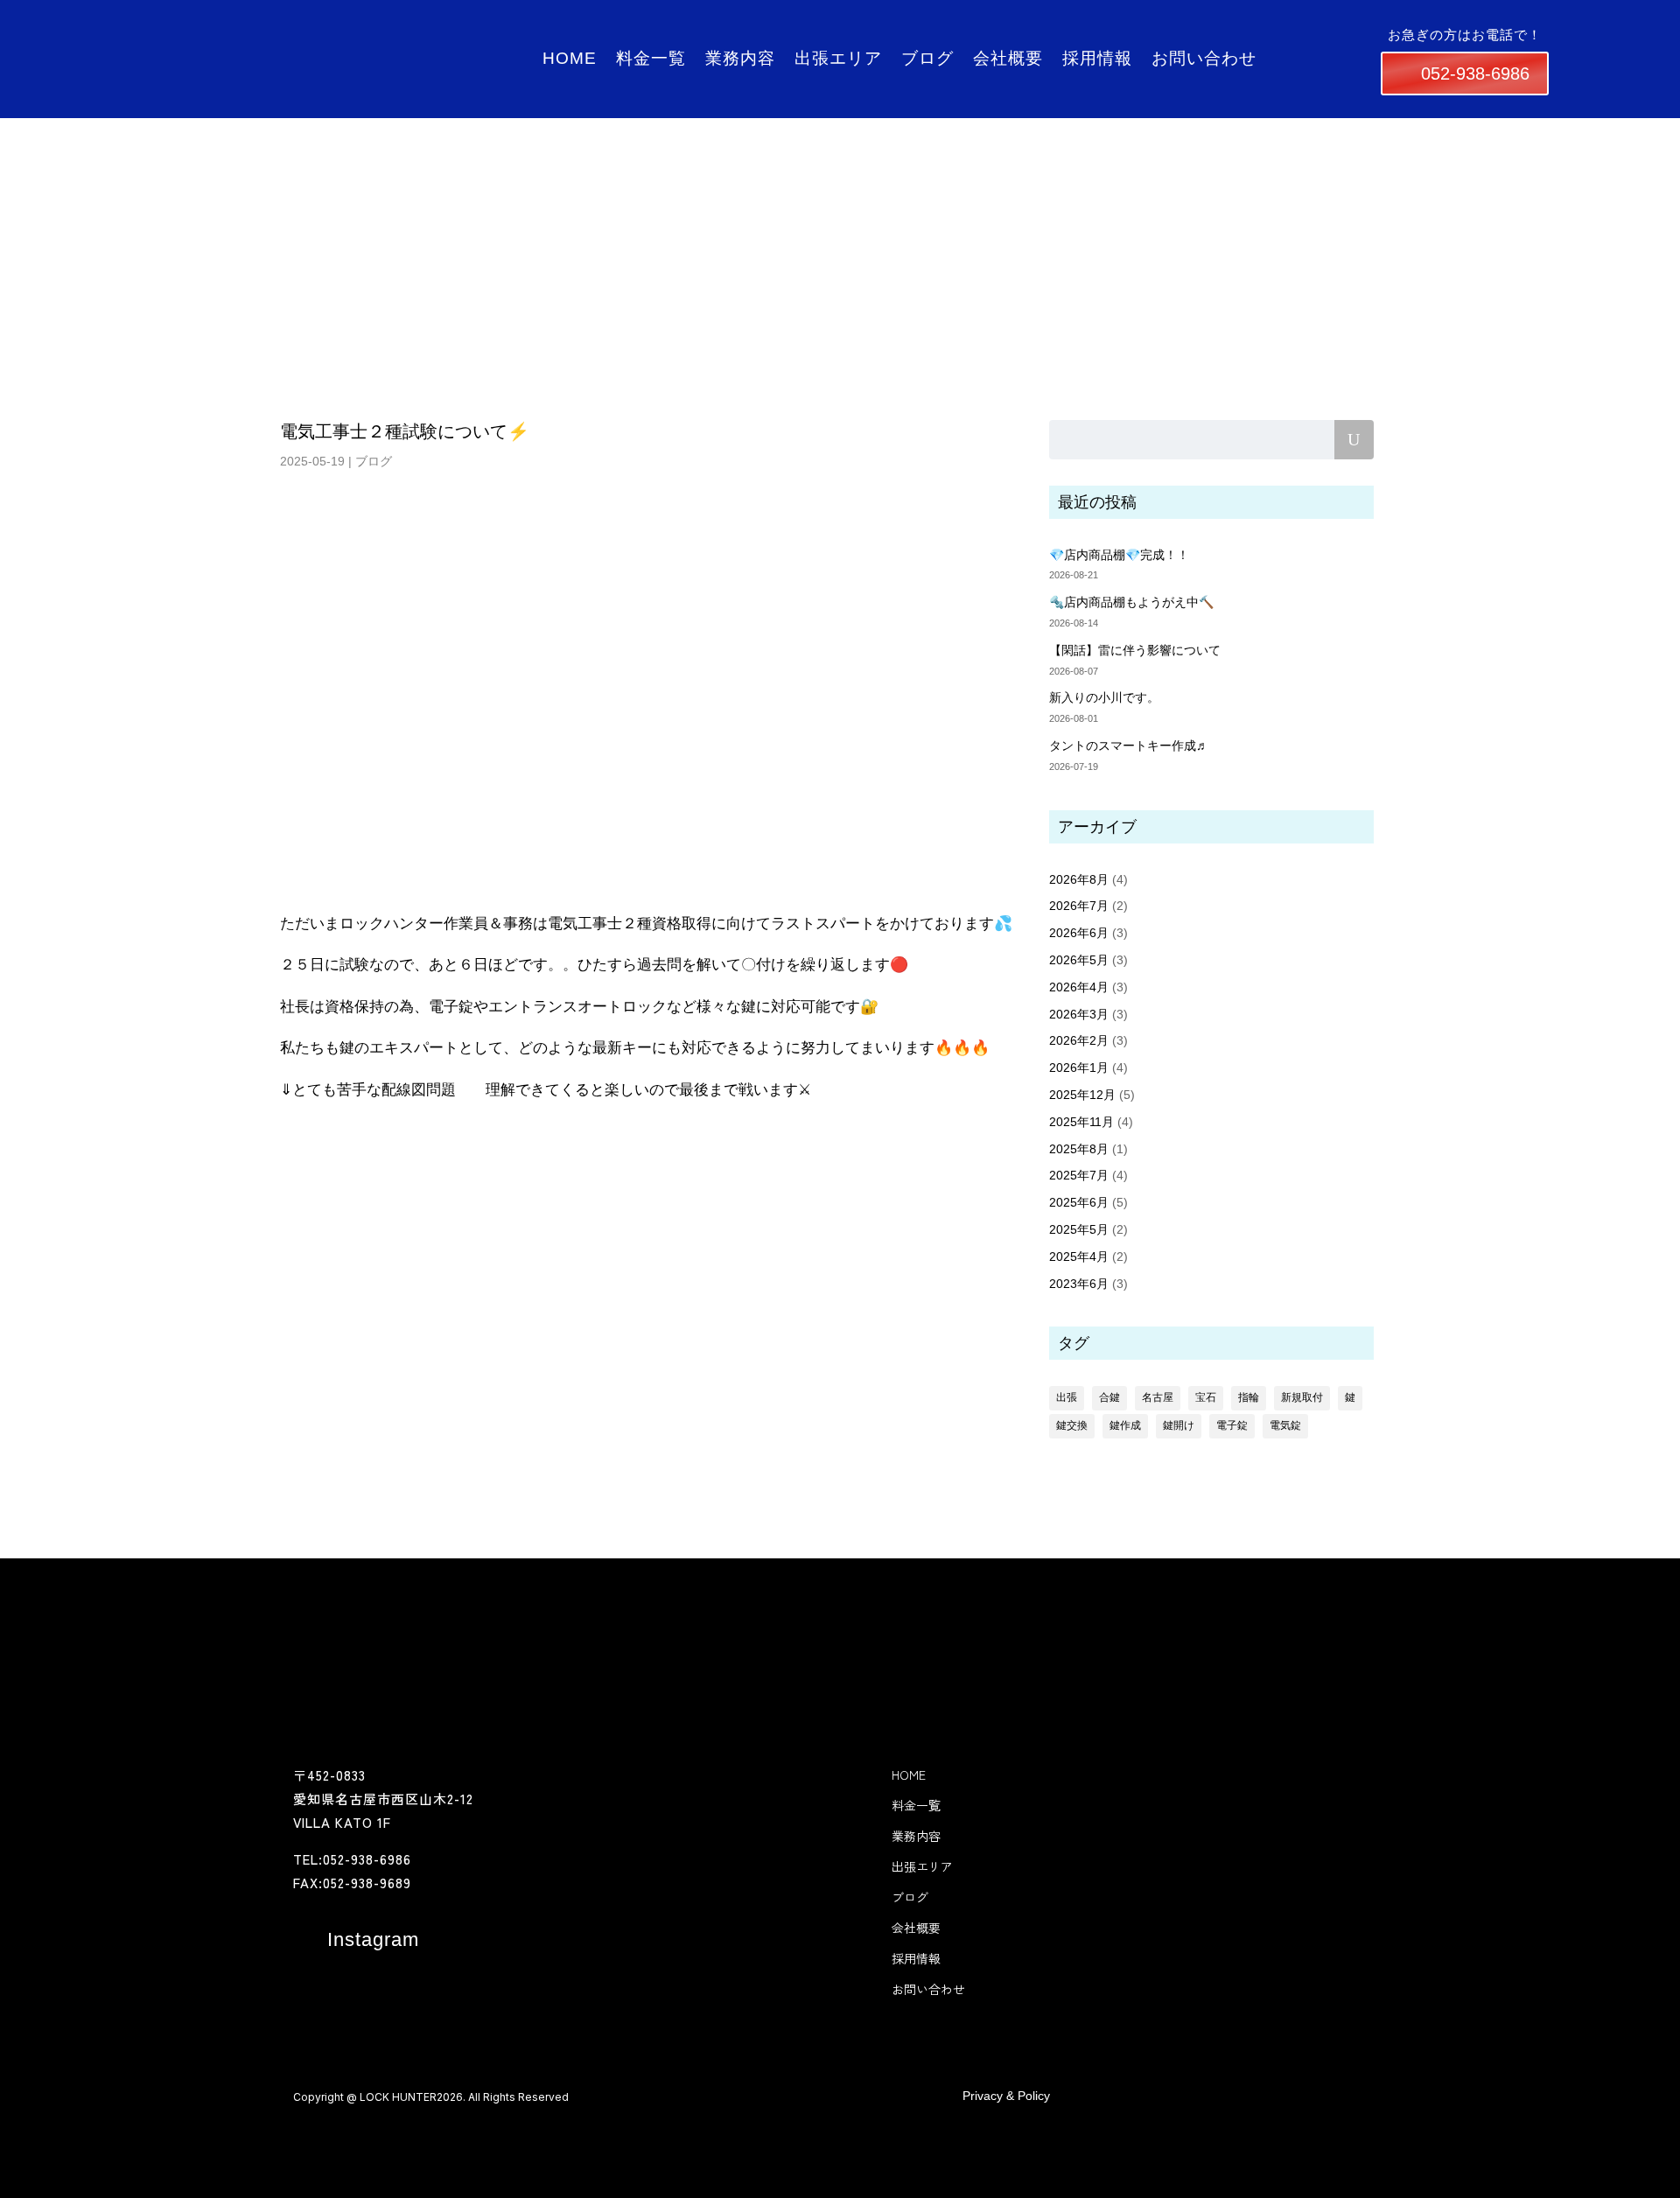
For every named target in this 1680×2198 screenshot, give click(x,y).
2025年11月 (1081, 1122)
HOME (899, 35)
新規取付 (1302, 1397)
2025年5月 (1079, 1229)
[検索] (1354, 440)
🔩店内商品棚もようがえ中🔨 (1131, 602)
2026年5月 (1079, 960)
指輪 (1249, 1397)
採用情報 (1323, 35)
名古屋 (1158, 1397)
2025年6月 (1079, 1202)
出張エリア (1114, 35)
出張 (1067, 1397)
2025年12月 (1082, 1095)
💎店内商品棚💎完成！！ (1119, 555)
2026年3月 (1079, 1014)
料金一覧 (964, 35)
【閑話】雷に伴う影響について (1135, 650)
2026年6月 (1079, 933)
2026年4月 (1079, 987)
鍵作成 (1125, 1425)
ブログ (1186, 35)
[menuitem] (356, 1940)
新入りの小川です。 (1104, 697)
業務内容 (1036, 35)
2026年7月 (1079, 906)
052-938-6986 (1468, 74)
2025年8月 (1079, 1149)
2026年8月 (1079, 879)
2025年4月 (1079, 1256)
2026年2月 (1079, 1040)
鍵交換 (1072, 1425)
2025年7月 (1079, 1175)
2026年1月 (1079, 1067)
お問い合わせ (1407, 35)
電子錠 (1232, 1425)
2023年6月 (1079, 1284)
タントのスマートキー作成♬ (1129, 745)
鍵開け (1179, 1425)
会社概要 (1251, 35)
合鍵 (1109, 1397)
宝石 (1206, 1397)
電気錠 (1285, 1425)
